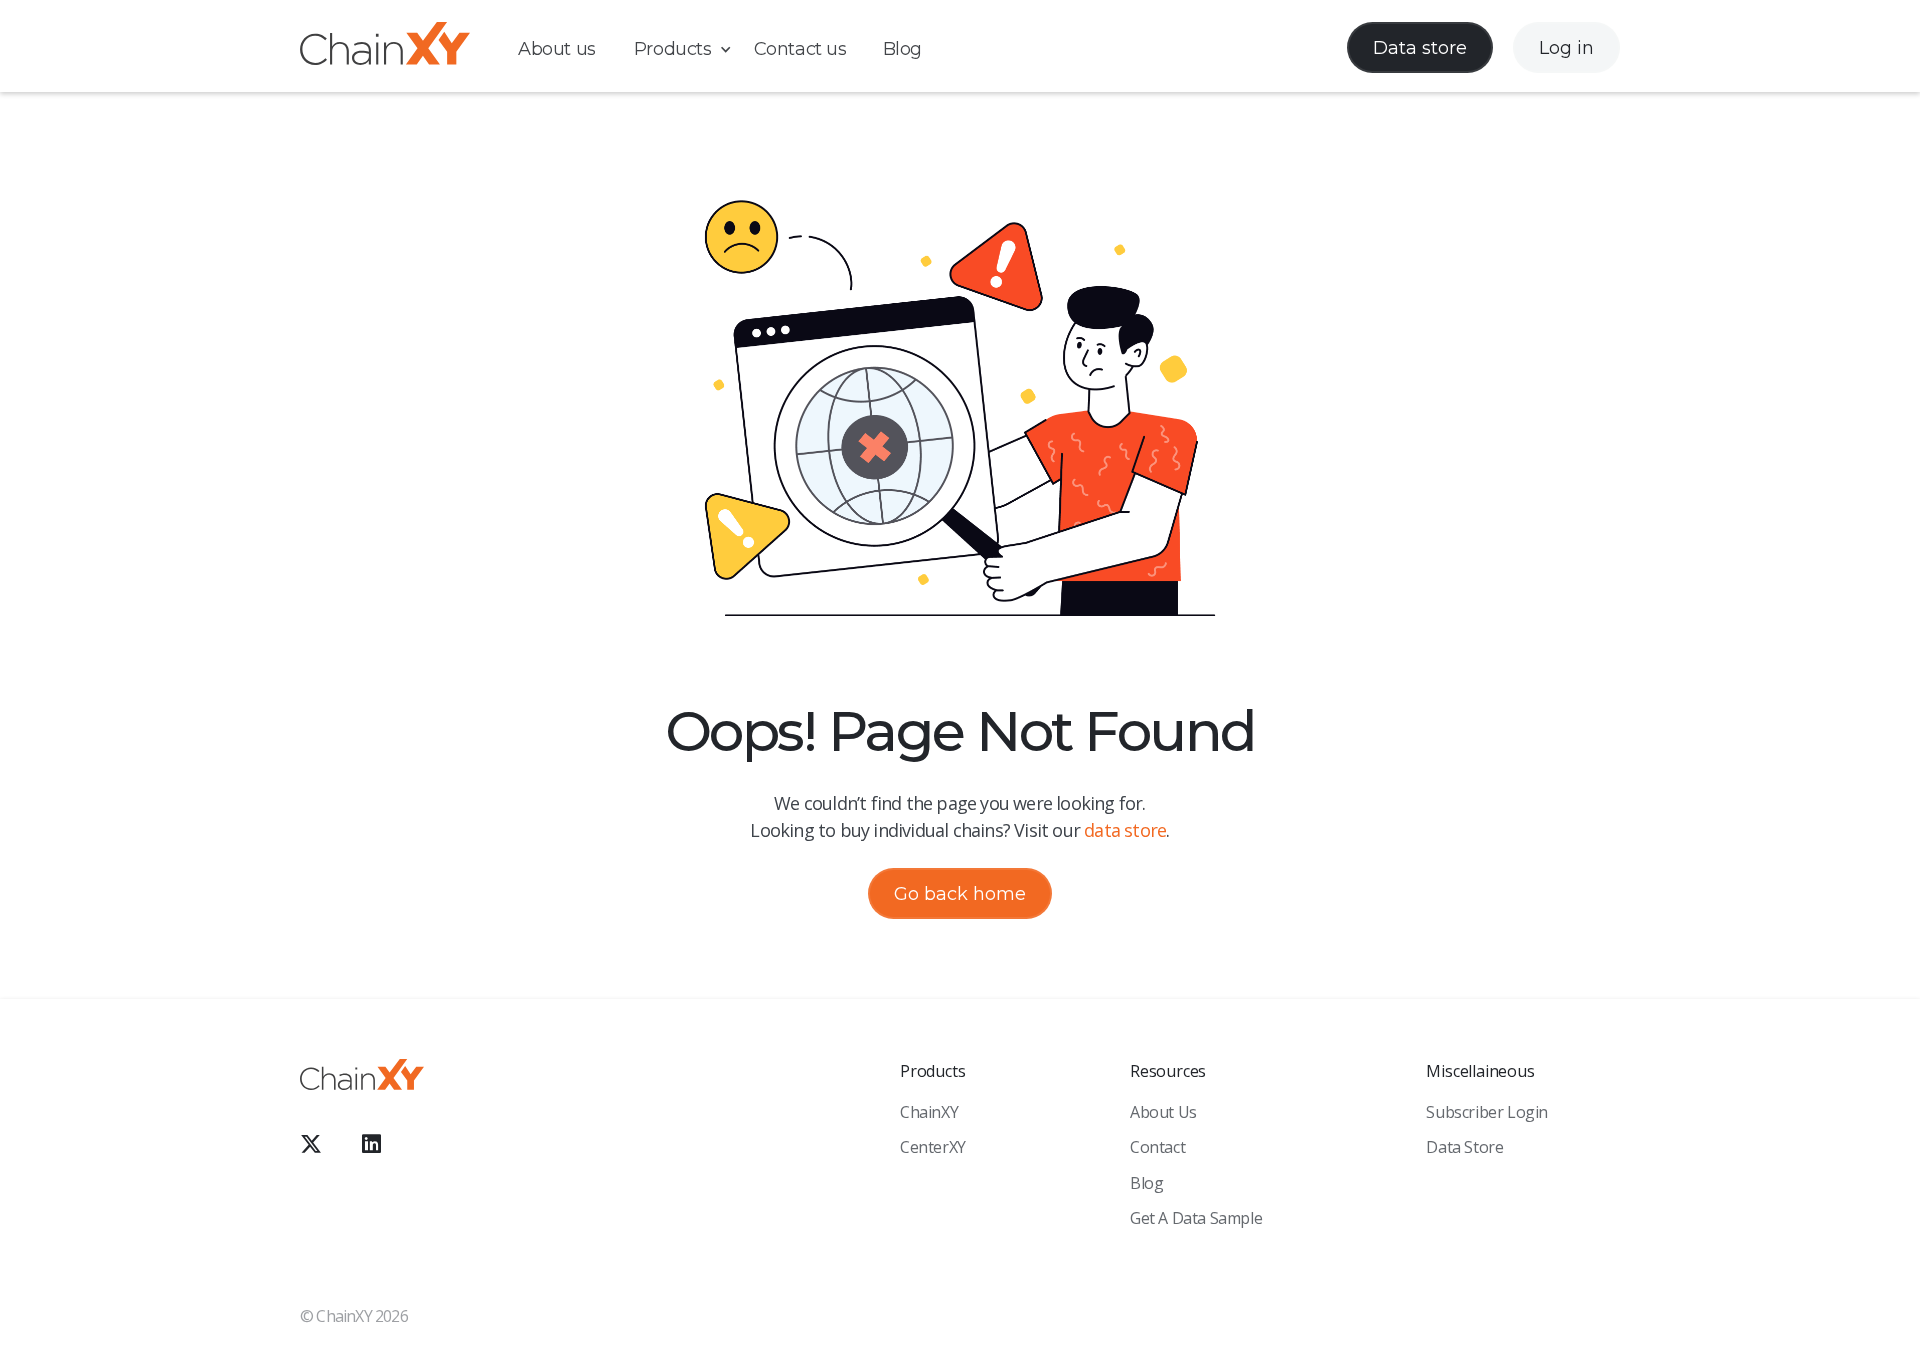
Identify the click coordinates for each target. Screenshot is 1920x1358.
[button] (693, 49)
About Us (1163, 1112)
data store (1125, 830)
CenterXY (933, 1147)
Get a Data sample (1196, 1218)
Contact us (800, 49)
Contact (1157, 1147)
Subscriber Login (1487, 1112)
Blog (902, 49)
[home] (385, 47)
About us (557, 49)
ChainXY (929, 1112)
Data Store (1464, 1147)
